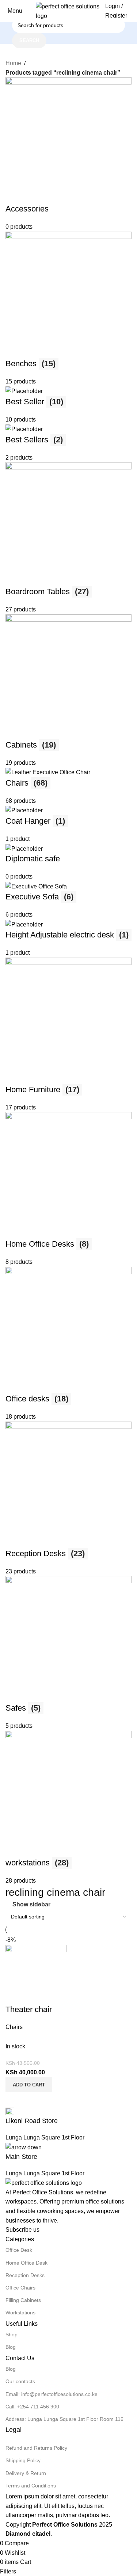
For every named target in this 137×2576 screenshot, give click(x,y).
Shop (12, 2334)
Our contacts (20, 2381)
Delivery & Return (26, 2473)
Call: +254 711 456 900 (32, 2407)
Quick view (34, 1995)
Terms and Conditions (31, 2486)
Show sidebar (31, 1905)
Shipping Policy (23, 2460)
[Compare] (15, 1995)
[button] (29, 2085)
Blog (11, 2347)
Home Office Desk (26, 2263)
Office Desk (19, 2250)
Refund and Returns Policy (36, 2448)
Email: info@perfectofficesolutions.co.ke (52, 2394)
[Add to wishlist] (54, 1995)
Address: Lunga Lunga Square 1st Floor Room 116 (64, 2419)
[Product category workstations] (68, 981)
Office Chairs (20, 2288)
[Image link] (44, 2182)
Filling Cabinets (23, 2300)
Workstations (20, 2313)
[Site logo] (69, 10)
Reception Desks (25, 2275)
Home (13, 63)
